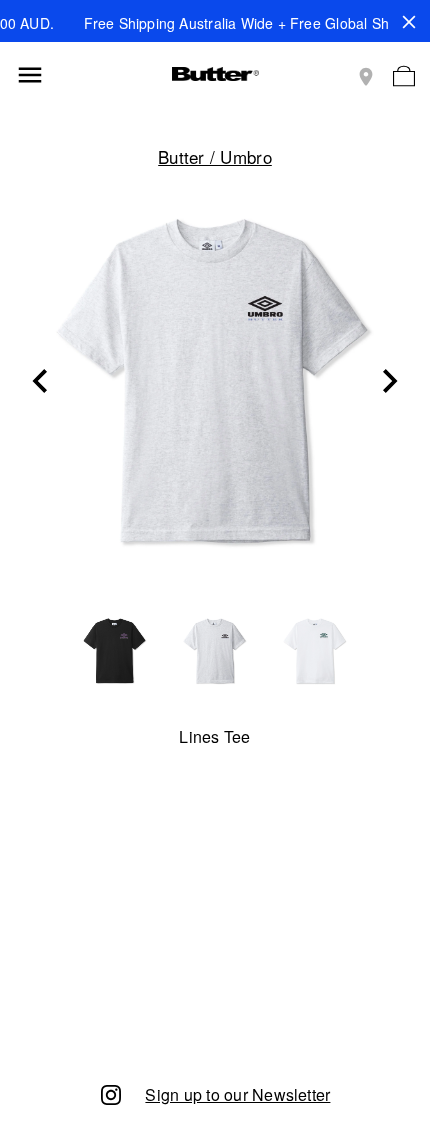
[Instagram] (111, 1093)
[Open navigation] (30, 75)
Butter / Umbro (215, 156)
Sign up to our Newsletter (237, 1094)
